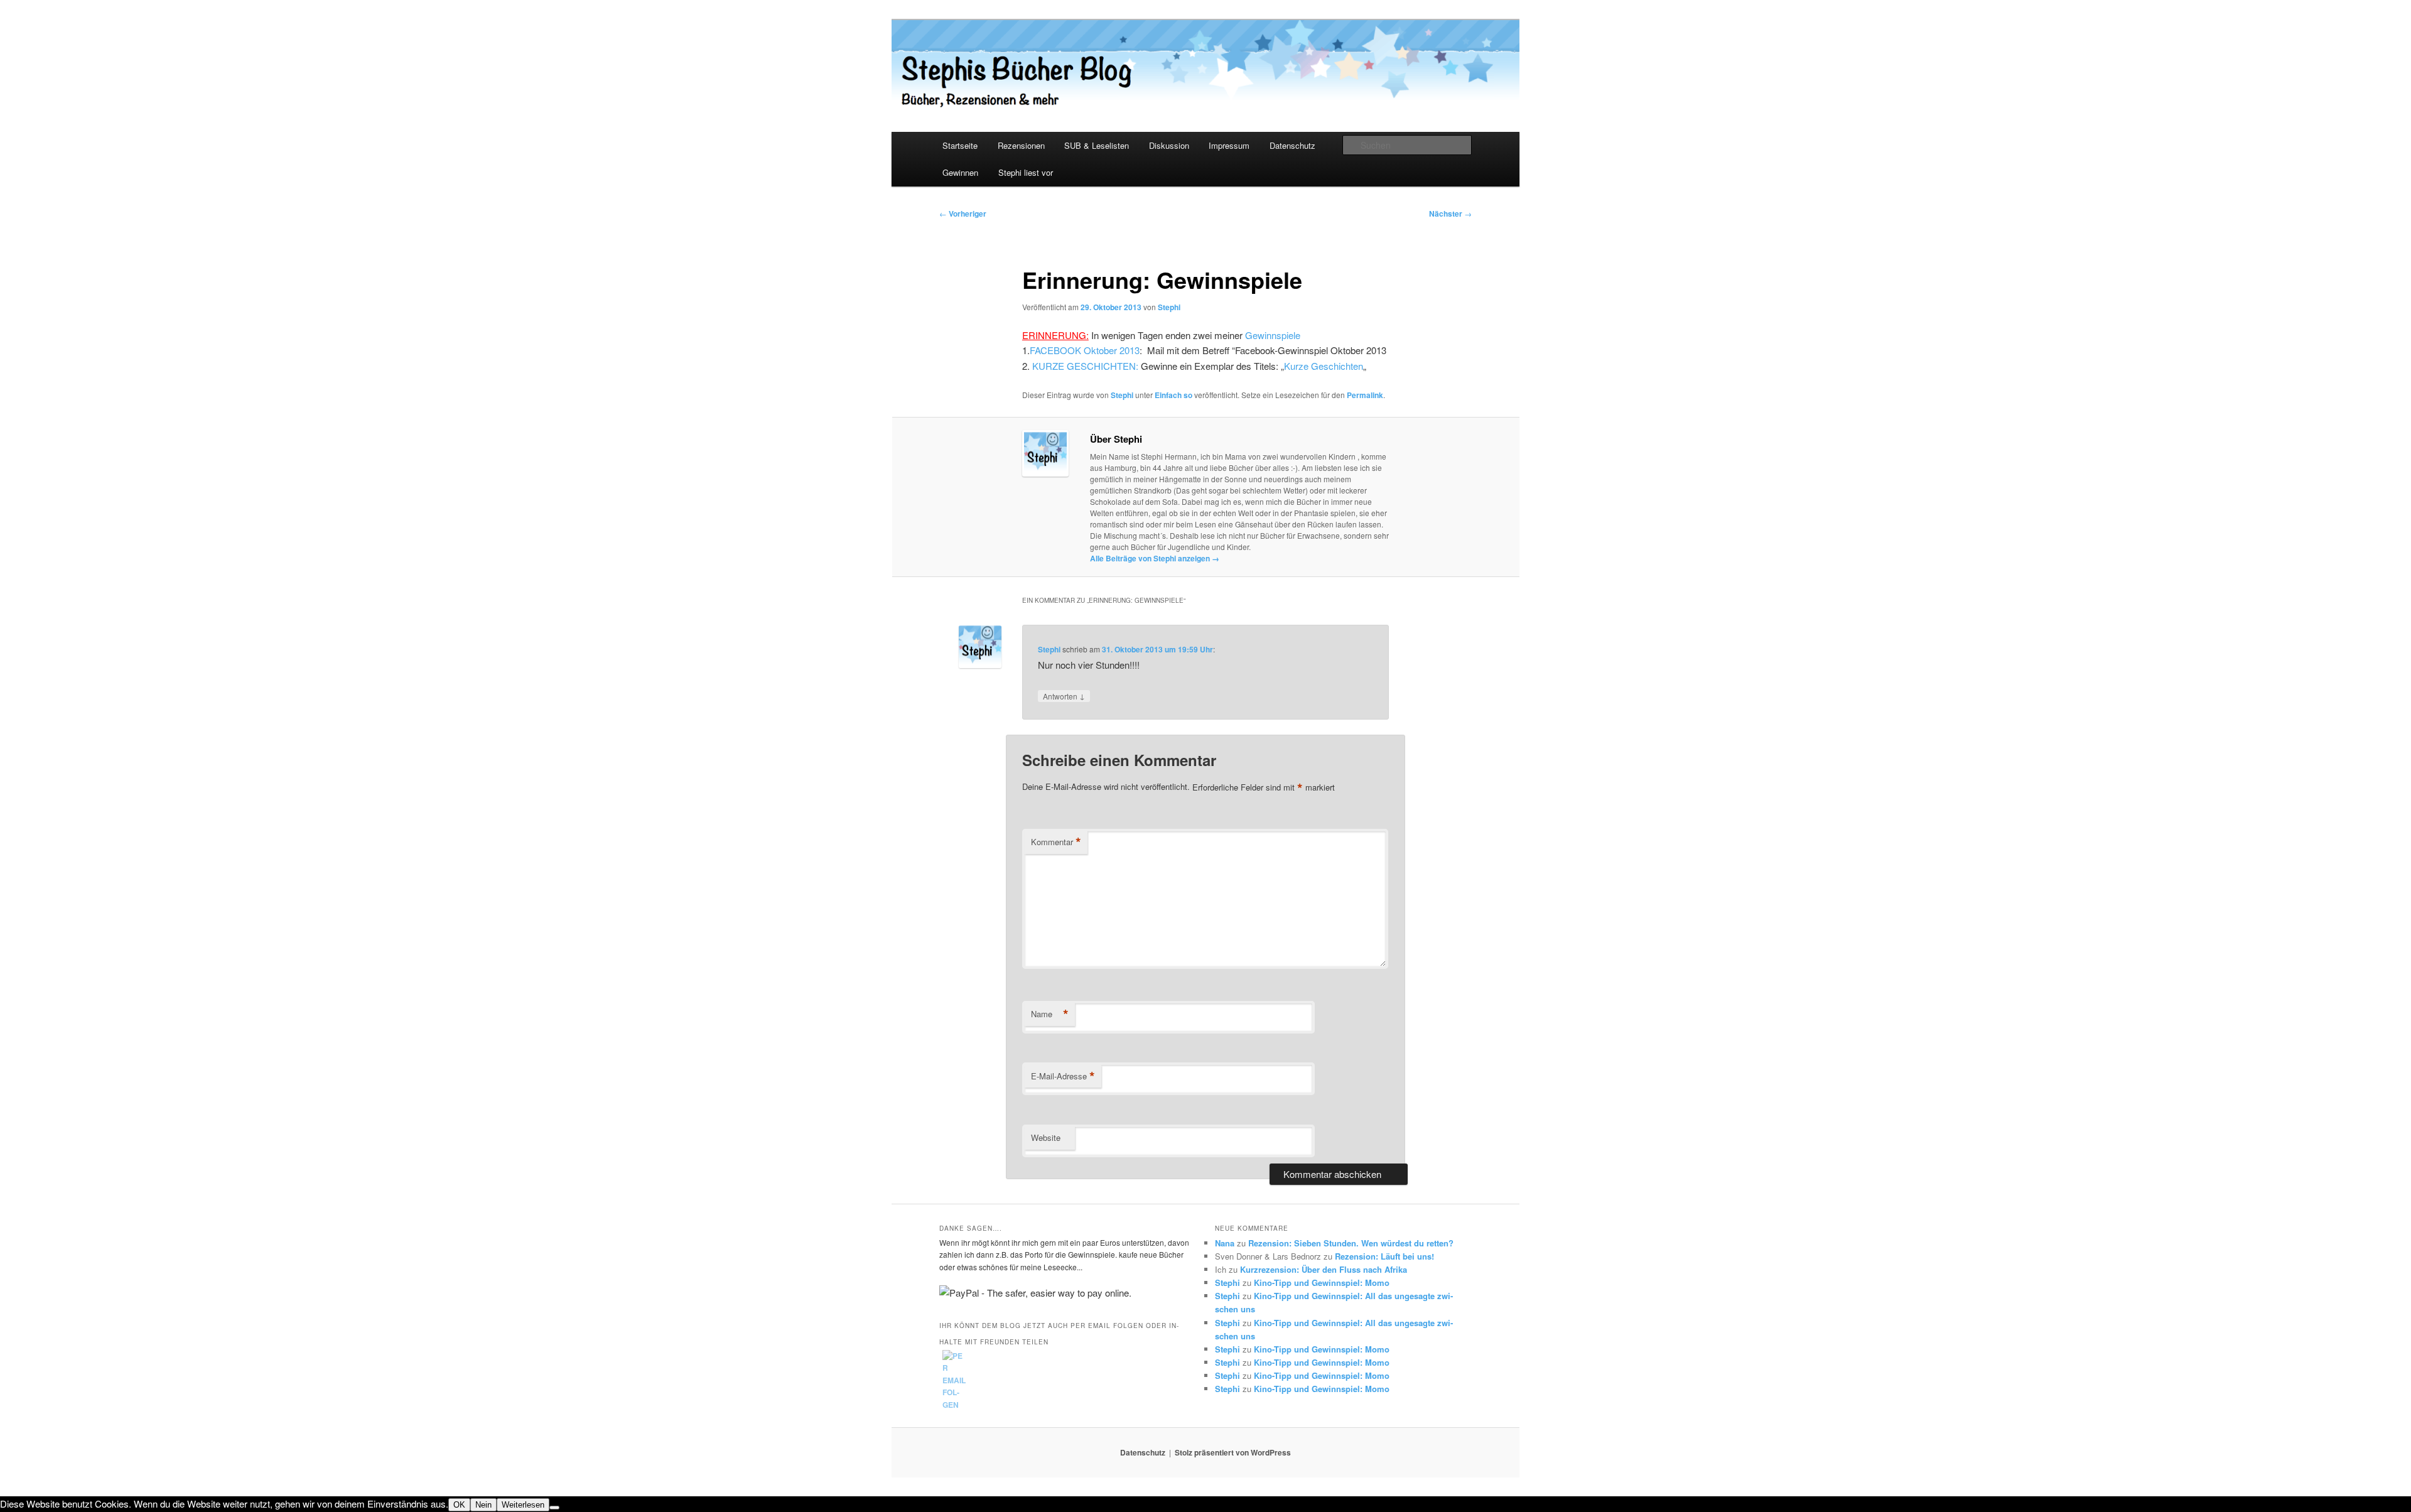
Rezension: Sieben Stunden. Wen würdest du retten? (1351, 1243)
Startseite (960, 145)
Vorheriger (963, 213)
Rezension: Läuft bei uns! (1384, 1256)
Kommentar (1056, 842)
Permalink (1365, 395)
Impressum (1229, 145)
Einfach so (1173, 395)
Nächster (1450, 213)
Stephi (1169, 307)
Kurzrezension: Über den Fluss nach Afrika (1324, 1269)
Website (1046, 1137)
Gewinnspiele (1273, 335)
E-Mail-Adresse (1063, 1076)
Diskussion (1169, 145)
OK (459, 1505)
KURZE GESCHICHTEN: (1085, 366)
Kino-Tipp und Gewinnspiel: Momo (1322, 1282)
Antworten (1064, 696)
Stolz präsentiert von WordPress (1233, 1452)
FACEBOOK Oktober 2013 (1085, 350)
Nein (483, 1505)
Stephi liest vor (1026, 172)
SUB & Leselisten (1097, 145)
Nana (1225, 1243)
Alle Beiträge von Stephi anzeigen (1155, 558)
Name (1050, 1014)
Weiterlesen (523, 1505)
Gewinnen (960, 172)
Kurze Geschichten (1324, 366)
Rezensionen (1021, 145)
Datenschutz (1292, 145)
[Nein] (554, 1508)
